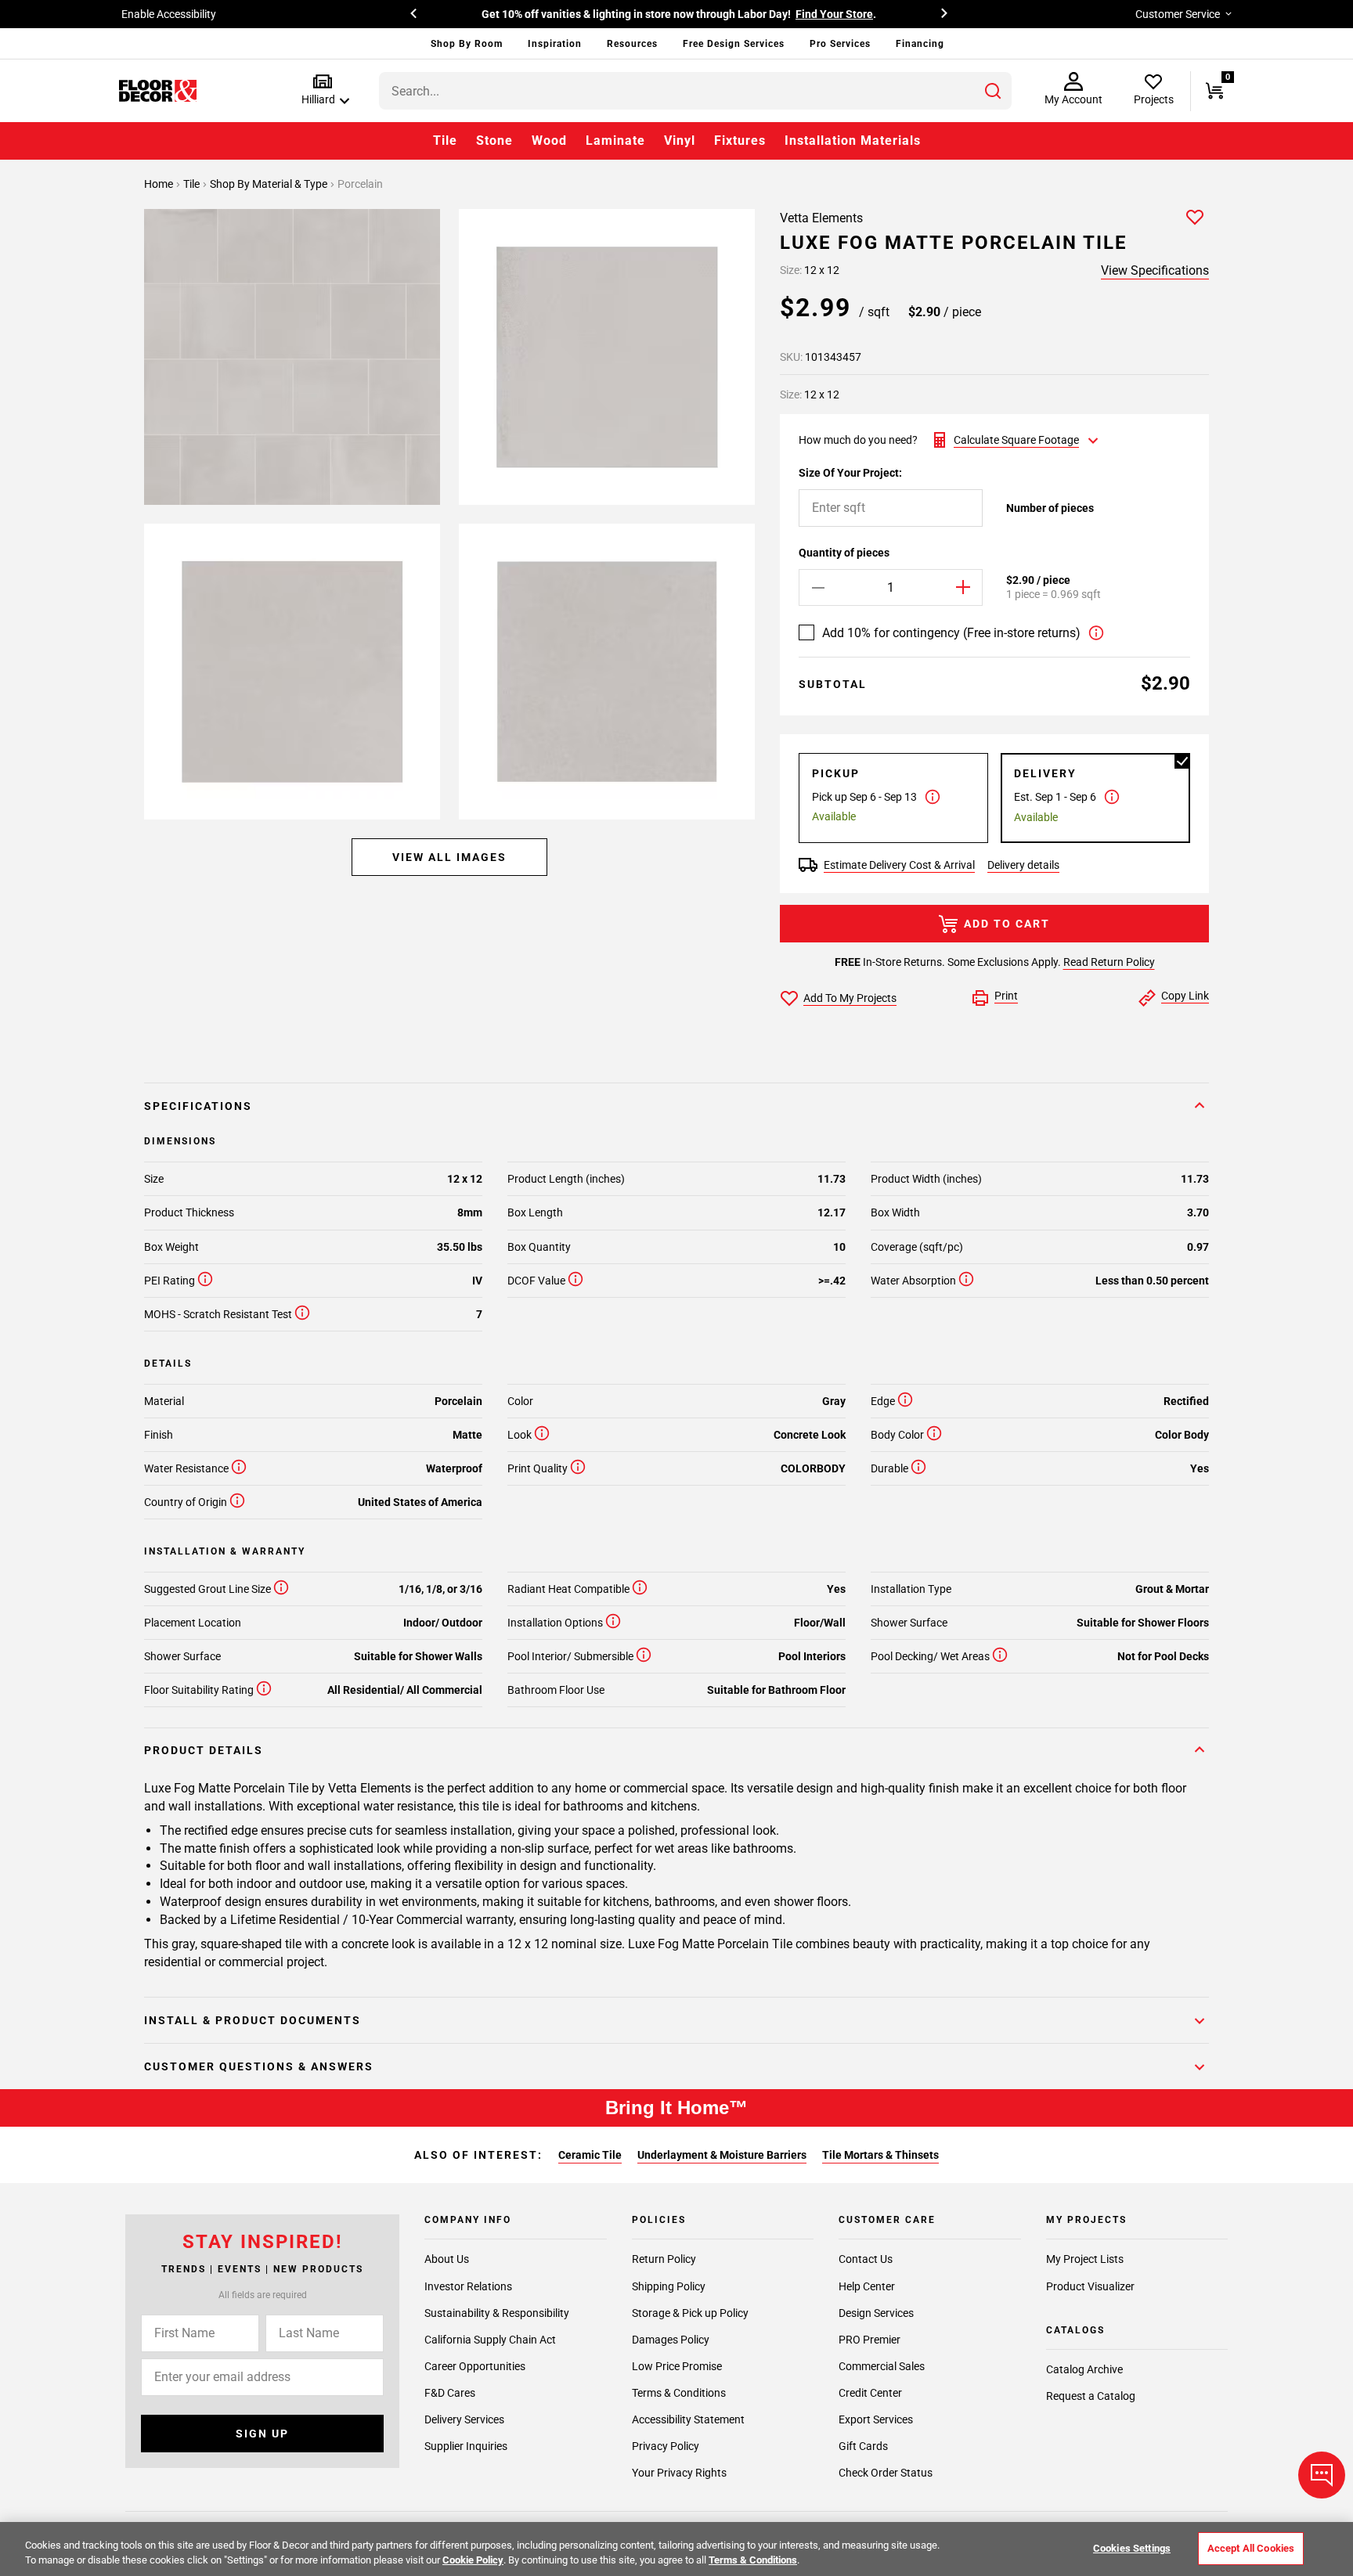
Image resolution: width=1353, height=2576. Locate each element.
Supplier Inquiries (466, 2446)
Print (1006, 996)
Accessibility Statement (688, 2419)
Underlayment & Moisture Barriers (722, 2155)
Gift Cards (863, 2446)
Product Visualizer (1090, 2286)
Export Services (876, 2419)
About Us (447, 2259)
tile (193, 184)
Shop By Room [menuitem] (467, 44)
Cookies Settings (1132, 2548)
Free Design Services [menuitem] (734, 44)
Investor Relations (468, 2286)
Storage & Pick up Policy (690, 2312)
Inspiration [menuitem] (555, 44)
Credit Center (870, 2392)
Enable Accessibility (169, 14)
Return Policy (664, 2259)
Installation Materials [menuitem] (853, 141)
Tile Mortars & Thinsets (880, 2155)
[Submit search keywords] (993, 91)
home (160, 184)
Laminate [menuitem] (615, 141)
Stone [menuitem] (494, 141)
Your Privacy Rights (679, 2473)
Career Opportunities (475, 2365)
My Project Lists (1085, 2259)
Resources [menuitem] (632, 44)
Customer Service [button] (1178, 14)
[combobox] (695, 91)
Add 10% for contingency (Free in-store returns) (951, 633)
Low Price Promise (677, 2365)
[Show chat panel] (1322, 2475)
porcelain (360, 184)
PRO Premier (870, 2339)
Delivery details (1023, 865)
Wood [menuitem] (549, 141)
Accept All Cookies (1251, 2548)
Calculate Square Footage (1016, 440)
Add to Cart (1007, 924)
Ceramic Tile (590, 2155)
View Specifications (1155, 270)
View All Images (449, 857)
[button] (322, 90)
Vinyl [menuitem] (680, 141)
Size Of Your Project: (850, 473)
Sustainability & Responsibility (497, 2312)
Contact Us (866, 2259)
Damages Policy (671, 2339)
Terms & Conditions (679, 2392)
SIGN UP (262, 2434)
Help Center (867, 2286)
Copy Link (1185, 996)
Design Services (876, 2312)
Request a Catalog (1091, 2396)
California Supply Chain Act (490, 2339)
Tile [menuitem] (445, 141)
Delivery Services (464, 2419)
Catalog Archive (1084, 2369)
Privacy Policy (666, 2446)
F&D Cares (450, 2392)
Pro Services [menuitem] (840, 44)
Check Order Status (886, 2473)
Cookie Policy (473, 2560)
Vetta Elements (821, 218)
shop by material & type (270, 184)
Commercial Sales (882, 2365)
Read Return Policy (1109, 962)
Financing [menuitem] (920, 44)
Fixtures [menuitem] (740, 141)
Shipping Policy (669, 2286)
